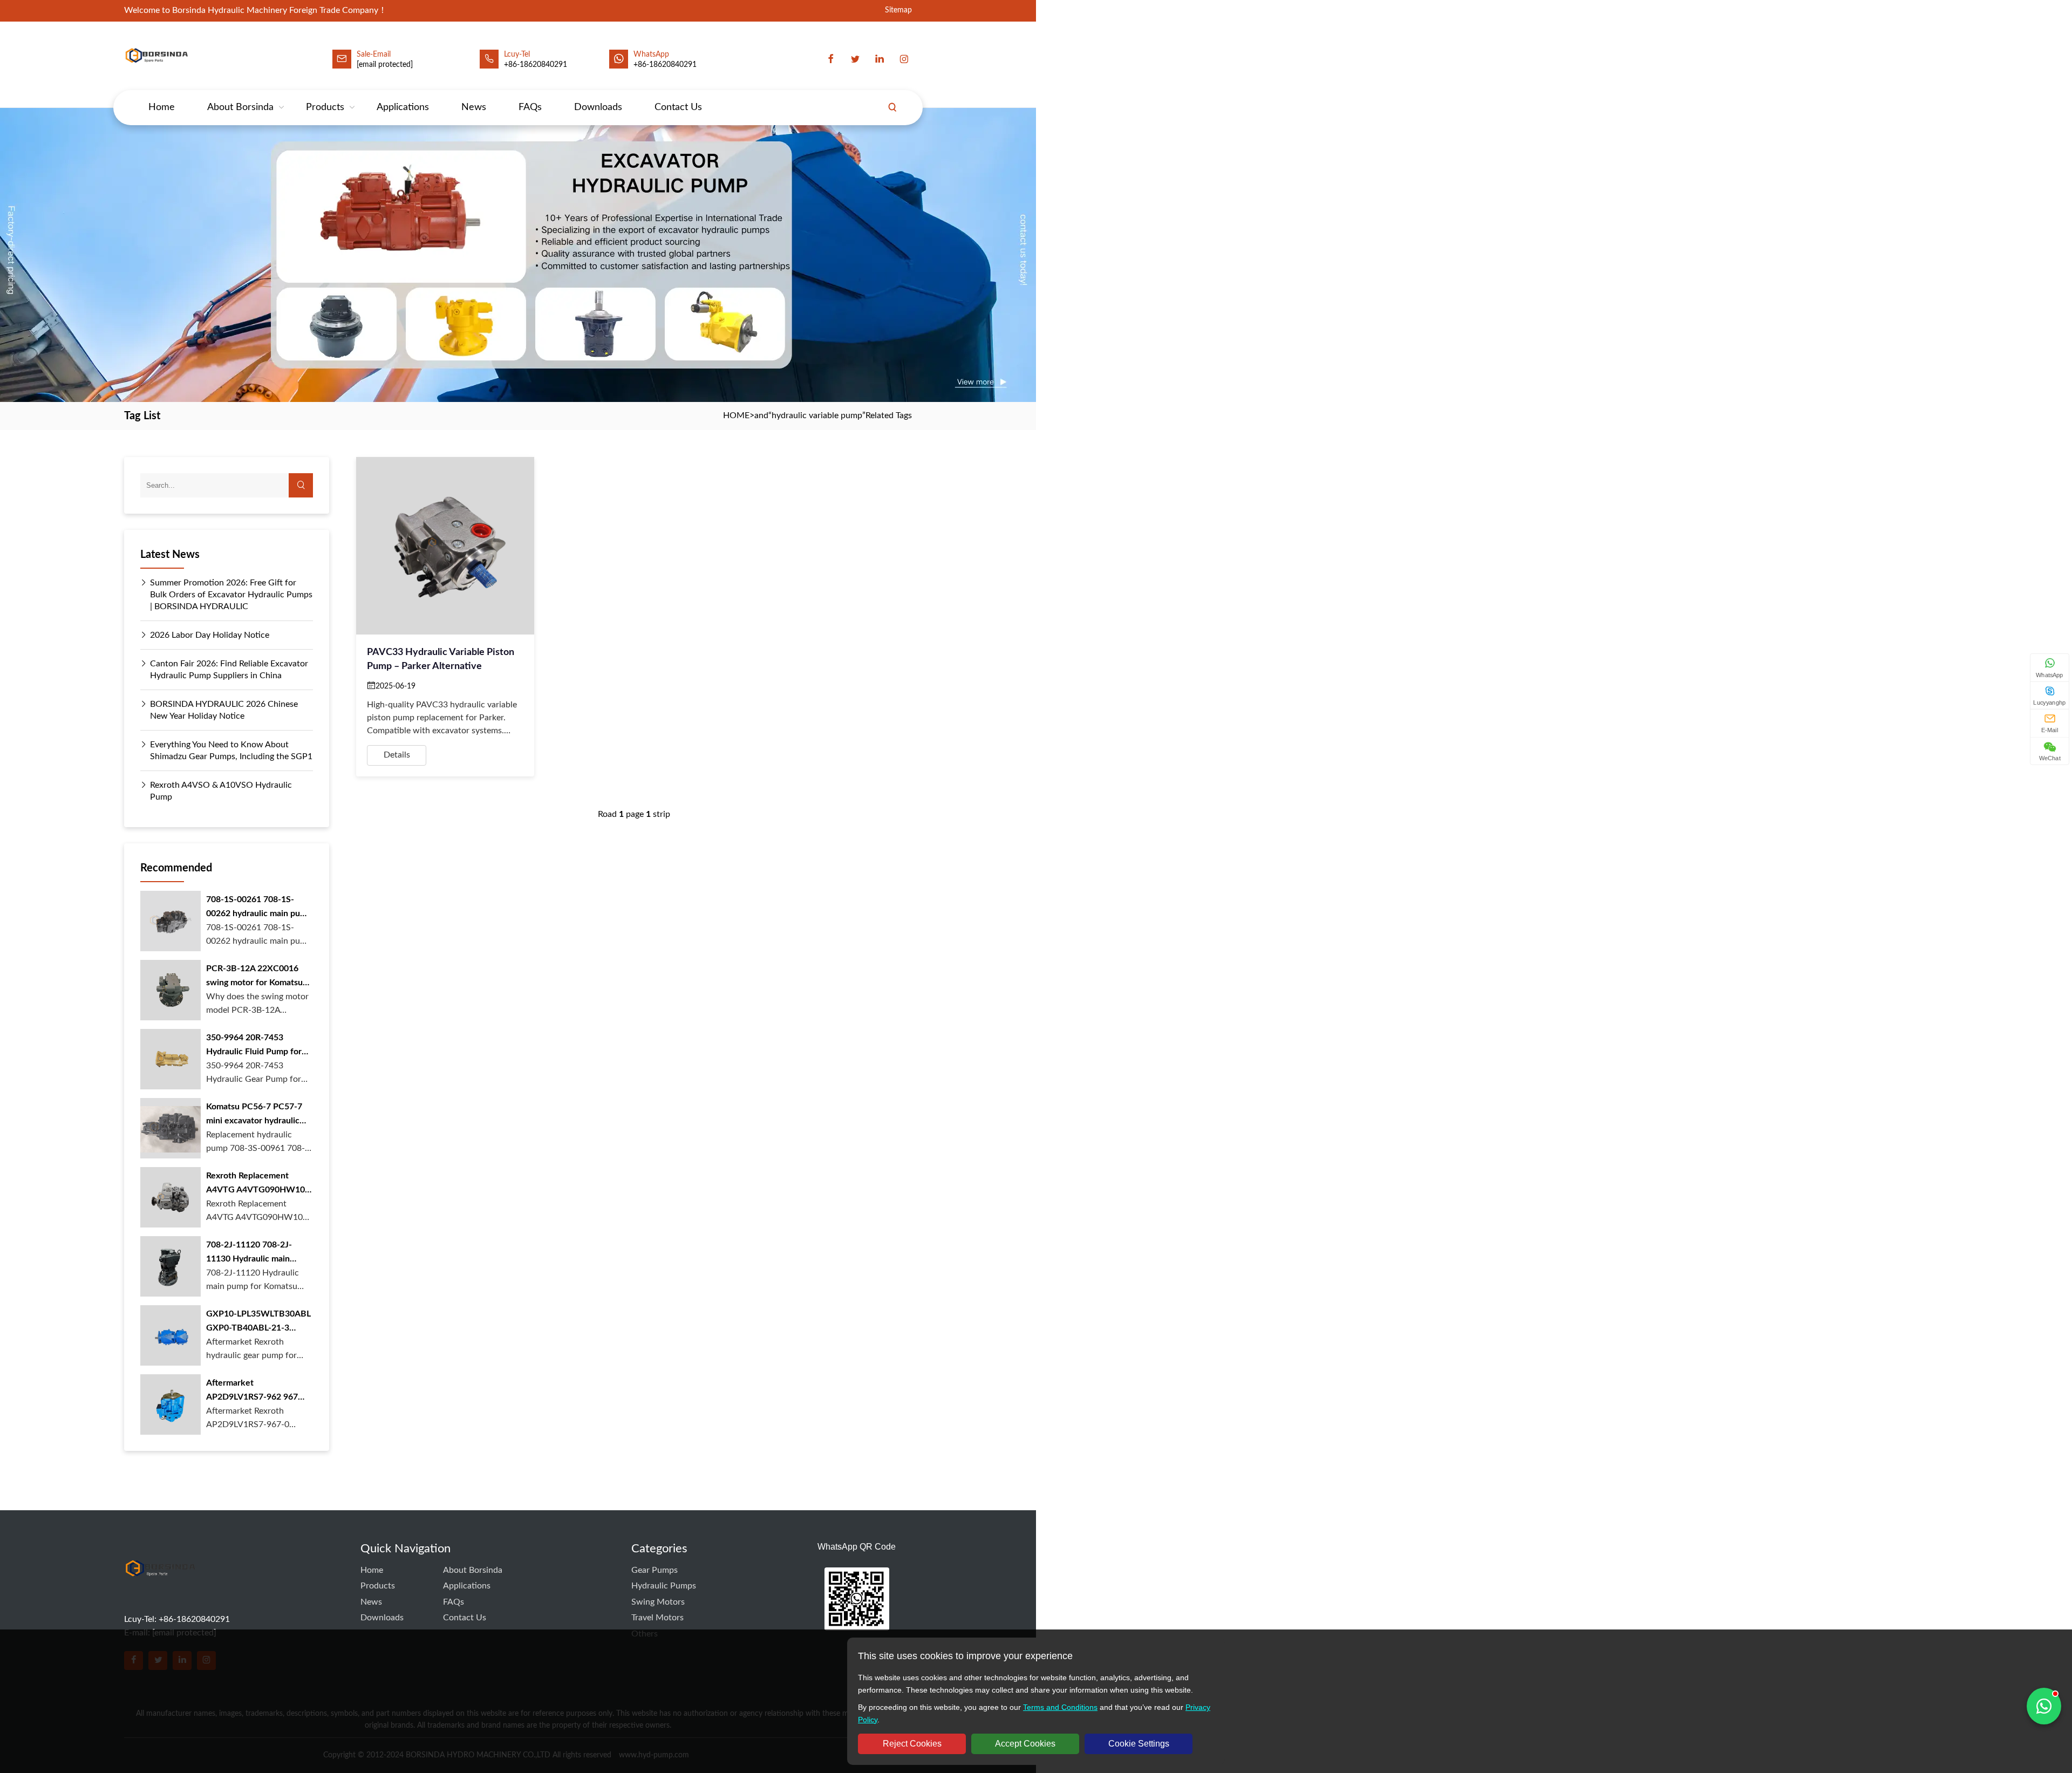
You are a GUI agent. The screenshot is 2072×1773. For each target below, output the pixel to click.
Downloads (598, 107)
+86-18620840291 (665, 65)
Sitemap (898, 11)
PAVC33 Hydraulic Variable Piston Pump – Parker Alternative (441, 659)
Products (325, 107)
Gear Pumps (655, 1570)
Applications (403, 107)
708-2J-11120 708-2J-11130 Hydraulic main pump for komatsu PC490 (255, 1253)
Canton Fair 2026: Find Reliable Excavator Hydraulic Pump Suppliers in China (229, 670)
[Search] (892, 107)
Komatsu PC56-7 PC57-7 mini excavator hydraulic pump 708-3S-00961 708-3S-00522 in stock (255, 1115)
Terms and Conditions (1060, 1707)
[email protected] (385, 65)
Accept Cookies (1025, 1744)
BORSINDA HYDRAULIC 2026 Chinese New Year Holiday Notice (224, 710)
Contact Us (678, 107)
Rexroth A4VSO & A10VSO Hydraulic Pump (221, 791)
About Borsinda (240, 107)
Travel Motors (657, 1618)
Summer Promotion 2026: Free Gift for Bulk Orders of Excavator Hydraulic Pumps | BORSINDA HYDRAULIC (231, 595)
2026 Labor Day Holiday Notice (210, 635)
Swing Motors (658, 1602)
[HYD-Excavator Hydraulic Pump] (160, 1589)
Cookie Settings (1139, 1744)
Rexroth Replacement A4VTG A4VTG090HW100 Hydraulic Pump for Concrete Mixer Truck (258, 1184)
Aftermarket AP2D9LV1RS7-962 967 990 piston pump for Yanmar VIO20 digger (252, 1391)
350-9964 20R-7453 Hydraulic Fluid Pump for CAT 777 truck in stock (254, 1046)
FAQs (530, 107)
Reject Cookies (912, 1744)
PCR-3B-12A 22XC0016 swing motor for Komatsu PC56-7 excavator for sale (256, 977)
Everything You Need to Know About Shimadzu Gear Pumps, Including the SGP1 (231, 751)
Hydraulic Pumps (664, 1586)
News (474, 107)
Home (162, 107)
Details (397, 755)
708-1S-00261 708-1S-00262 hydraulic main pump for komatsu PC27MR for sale (259, 908)
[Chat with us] (2044, 1706)
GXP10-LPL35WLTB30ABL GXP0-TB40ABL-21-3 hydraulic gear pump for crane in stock (258, 1322)
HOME (736, 415)
